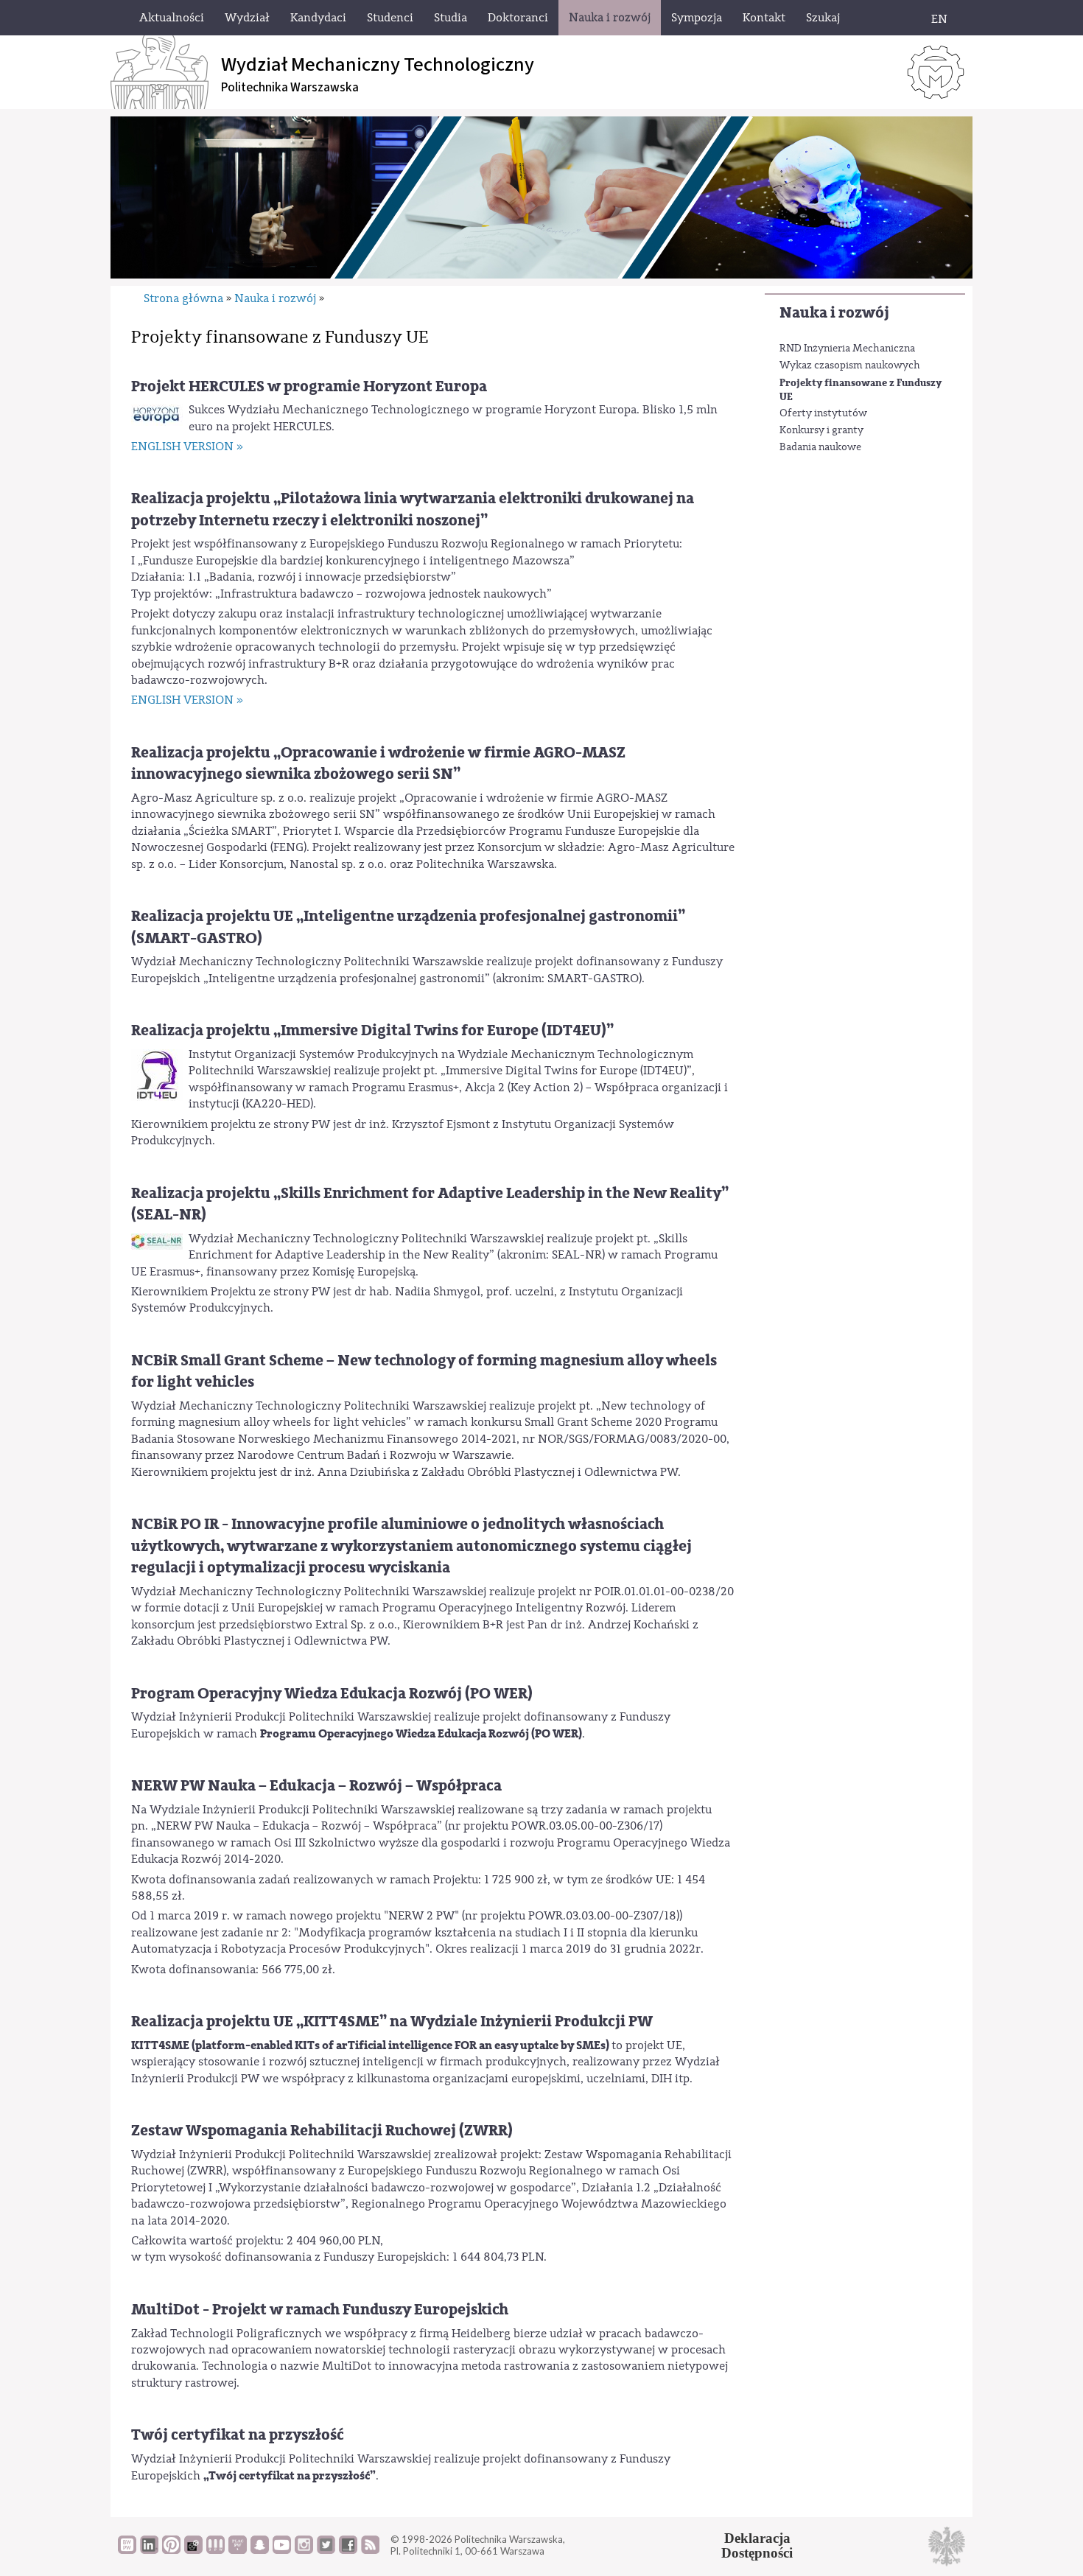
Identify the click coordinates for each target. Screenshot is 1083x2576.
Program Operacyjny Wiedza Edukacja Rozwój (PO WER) (332, 1694)
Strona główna (183, 298)
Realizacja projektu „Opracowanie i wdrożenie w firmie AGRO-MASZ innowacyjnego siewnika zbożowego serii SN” (378, 763)
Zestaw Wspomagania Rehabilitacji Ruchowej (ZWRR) (322, 2131)
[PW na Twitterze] (326, 2550)
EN (939, 19)
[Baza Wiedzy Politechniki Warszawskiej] (127, 2550)
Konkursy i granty (821, 430)
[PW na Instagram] (304, 2550)
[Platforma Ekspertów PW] (193, 2550)
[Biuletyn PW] (215, 2550)
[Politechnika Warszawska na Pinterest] (171, 2550)
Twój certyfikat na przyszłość (238, 2435)
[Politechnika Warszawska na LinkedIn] (149, 2550)
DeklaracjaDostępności (757, 2546)
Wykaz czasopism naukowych (850, 365)
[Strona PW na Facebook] (348, 2550)
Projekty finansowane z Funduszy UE (861, 390)
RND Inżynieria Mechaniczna (847, 349)
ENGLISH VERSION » (187, 447)
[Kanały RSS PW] (370, 2550)
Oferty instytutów (823, 413)
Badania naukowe (820, 447)
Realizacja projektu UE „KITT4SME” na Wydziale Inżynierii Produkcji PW (392, 2022)
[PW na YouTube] (282, 2550)
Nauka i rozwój (834, 313)
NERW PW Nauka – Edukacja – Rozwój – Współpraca (316, 1786)
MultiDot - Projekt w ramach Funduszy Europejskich (320, 2310)
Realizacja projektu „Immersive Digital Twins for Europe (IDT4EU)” (372, 1030)
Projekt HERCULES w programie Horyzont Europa (309, 386)
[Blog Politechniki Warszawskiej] (238, 2550)
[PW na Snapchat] (260, 2550)
